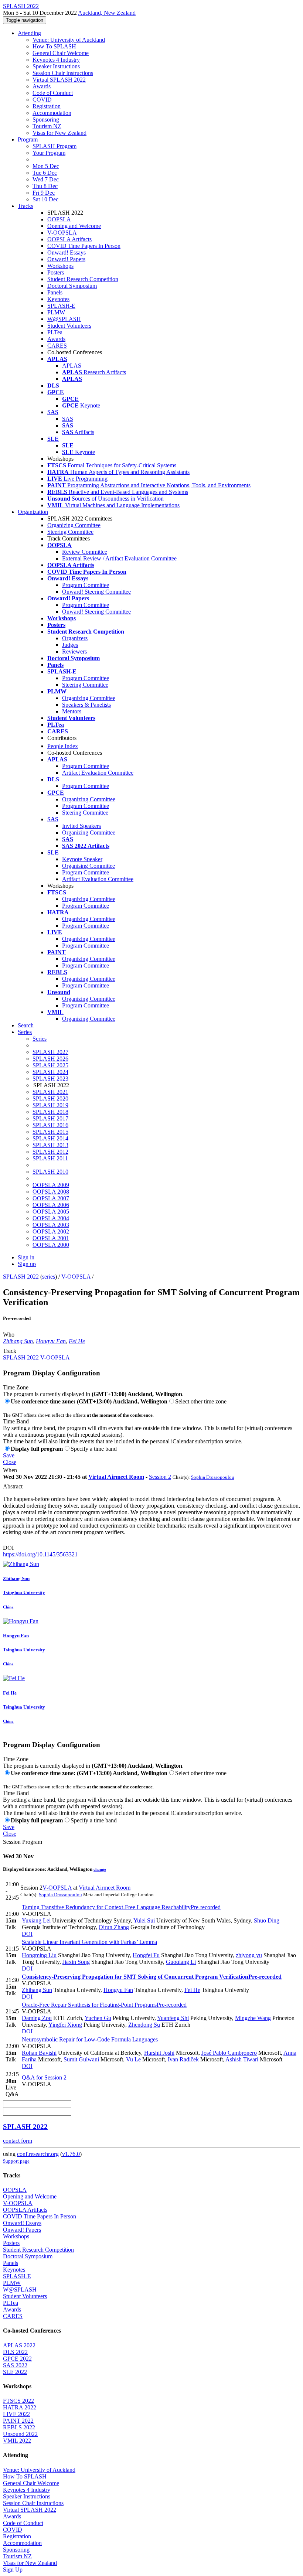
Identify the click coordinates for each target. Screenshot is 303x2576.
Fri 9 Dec (44, 193)
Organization (33, 512)
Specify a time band (94, 1449)
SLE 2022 (15, 2372)
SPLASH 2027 (50, 1052)
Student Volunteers (69, 326)
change (100, 1869)
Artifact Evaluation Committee (98, 773)
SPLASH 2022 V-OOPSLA (36, 1357)
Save (9, 1455)
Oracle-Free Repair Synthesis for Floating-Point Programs (104, 2005)
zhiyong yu (249, 1955)
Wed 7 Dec (46, 179)
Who (9, 1335)
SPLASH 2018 (50, 1112)
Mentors (72, 711)
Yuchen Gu (98, 2018)
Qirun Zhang (114, 1927)
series (49, 1277)
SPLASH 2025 (50, 1065)
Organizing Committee (74, 525)
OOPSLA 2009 (51, 1185)
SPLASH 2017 (50, 1118)
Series (40, 1039)
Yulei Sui (144, 1920)
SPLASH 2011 (50, 1158)
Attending (29, 33)
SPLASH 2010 (50, 1172)
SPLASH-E (61, 306)
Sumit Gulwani (81, 2059)
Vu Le (133, 2059)
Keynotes (58, 299)
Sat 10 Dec (45, 199)
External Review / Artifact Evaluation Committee (119, 558)
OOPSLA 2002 (51, 1231)
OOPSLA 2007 (51, 1198)
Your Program (49, 153)
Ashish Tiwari (242, 2059)
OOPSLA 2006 (51, 1205)
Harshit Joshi (159, 2053)
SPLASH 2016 (50, 1125)
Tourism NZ (47, 126)
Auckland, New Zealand (107, 13)
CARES (57, 346)
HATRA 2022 (20, 2407)
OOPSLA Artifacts (69, 239)
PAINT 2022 (18, 2421)
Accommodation (52, 113)
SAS (68, 419)
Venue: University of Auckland (69, 40)
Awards (42, 86)
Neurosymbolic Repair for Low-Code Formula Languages (90, 2039)
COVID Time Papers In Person (84, 246)
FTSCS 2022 (18, 2401)
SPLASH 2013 (50, 1145)
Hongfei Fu (146, 1955)
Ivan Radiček (183, 2059)
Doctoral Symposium (72, 286)
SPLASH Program (55, 146)
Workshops (60, 266)
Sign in (26, 1257)
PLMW (56, 312)
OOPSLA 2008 (51, 1192)
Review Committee (85, 552)
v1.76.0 (71, 2154)
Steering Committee (70, 532)
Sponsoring (46, 120)
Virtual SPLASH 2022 (59, 80)
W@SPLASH (64, 319)
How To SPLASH (54, 46)
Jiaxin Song (76, 1962)
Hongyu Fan (51, 1341)
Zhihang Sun (18, 1341)
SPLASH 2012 (50, 1152)
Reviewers (74, 651)
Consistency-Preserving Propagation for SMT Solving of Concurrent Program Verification (152, 1977)
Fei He (77, 1341)
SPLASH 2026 (50, 1059)
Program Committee (86, 585)
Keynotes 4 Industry (56, 60)
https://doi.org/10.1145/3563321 (40, 1554)
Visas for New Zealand (59, 133)
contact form (18, 2141)
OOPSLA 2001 (51, 1238)
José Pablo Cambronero (229, 2053)
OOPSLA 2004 (51, 1218)
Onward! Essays (67, 253)
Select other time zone (201, 1401)
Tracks (25, 206)
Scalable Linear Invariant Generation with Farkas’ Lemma (89, 1942)
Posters (56, 272)
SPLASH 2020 (50, 1098)
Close (10, 1462)
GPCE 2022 (17, 2359)
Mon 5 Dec (46, 166)
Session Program (23, 1842)
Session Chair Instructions (63, 73)
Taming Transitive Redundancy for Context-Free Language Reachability (121, 1907)
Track (10, 1351)
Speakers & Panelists (86, 705)
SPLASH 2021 (50, 1092)
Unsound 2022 (20, 2434)
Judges (70, 645)
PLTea (55, 332)
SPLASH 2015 (50, 1132)
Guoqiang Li (181, 1962)
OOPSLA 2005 (51, 1212)
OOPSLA (59, 219)
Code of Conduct (53, 93)
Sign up (27, 1264)
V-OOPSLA (62, 233)
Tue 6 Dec (45, 173)
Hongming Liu (39, 1955)
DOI (8, 1548)
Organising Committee (88, 866)
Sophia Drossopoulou (213, 1477)
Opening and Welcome (74, 226)
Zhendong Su (144, 2025)
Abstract (13, 1486)
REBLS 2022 (19, 2427)
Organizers (75, 638)
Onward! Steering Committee (96, 592)
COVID (42, 100)
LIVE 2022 (16, 2414)
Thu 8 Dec (45, 186)
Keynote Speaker (82, 859)
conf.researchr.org (38, 2154)
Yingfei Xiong (65, 2025)
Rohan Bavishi (39, 2053)
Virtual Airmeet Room (116, 1477)
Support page (16, 2161)
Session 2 (160, 1477)
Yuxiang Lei (36, 1920)
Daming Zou (37, 2018)
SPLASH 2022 (21, 1277)
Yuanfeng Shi (173, 2018)
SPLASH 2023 (50, 1079)
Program (28, 139)
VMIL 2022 (17, 2441)
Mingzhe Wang (253, 2018)
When (10, 1470)
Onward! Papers (66, 259)
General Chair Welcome (61, 53)
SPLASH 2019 (50, 1105)
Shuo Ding (267, 1920)
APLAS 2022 (19, 2345)
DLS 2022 (15, 2352)
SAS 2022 (15, 2365)
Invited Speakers (81, 826)
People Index (63, 746)
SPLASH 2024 (50, 1072)
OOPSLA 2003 (51, 1225)
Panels (55, 292)
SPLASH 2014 (50, 1138)
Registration (47, 106)
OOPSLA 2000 (51, 1245)
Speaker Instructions (56, 66)
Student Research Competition (83, 279)
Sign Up (13, 2570)
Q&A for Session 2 (44, 2077)
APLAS (72, 366)
